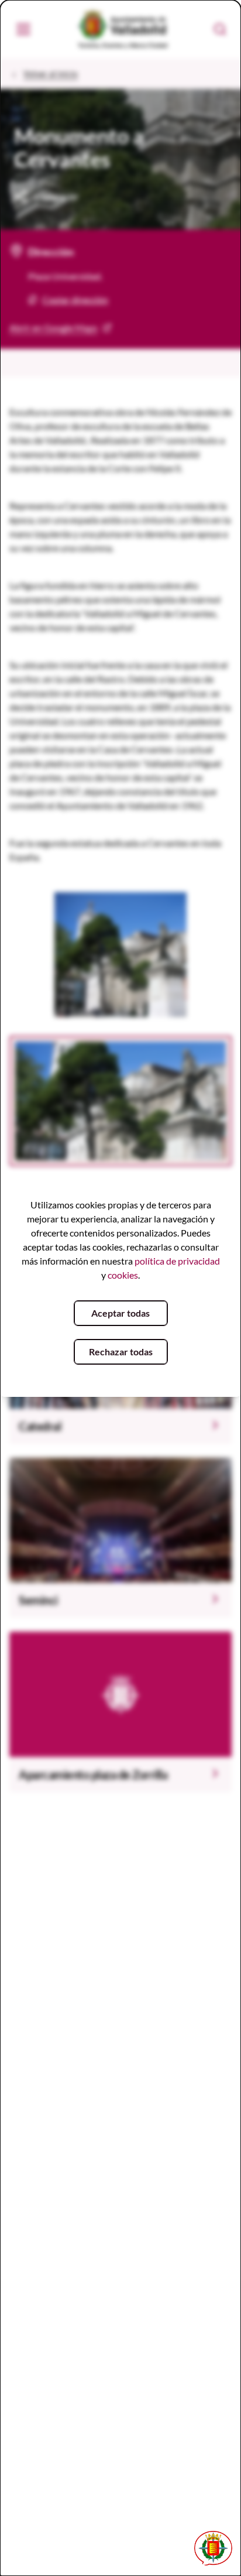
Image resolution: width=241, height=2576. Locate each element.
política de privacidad (177, 1261)
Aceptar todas (120, 1313)
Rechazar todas (121, 1352)
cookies (123, 1275)
